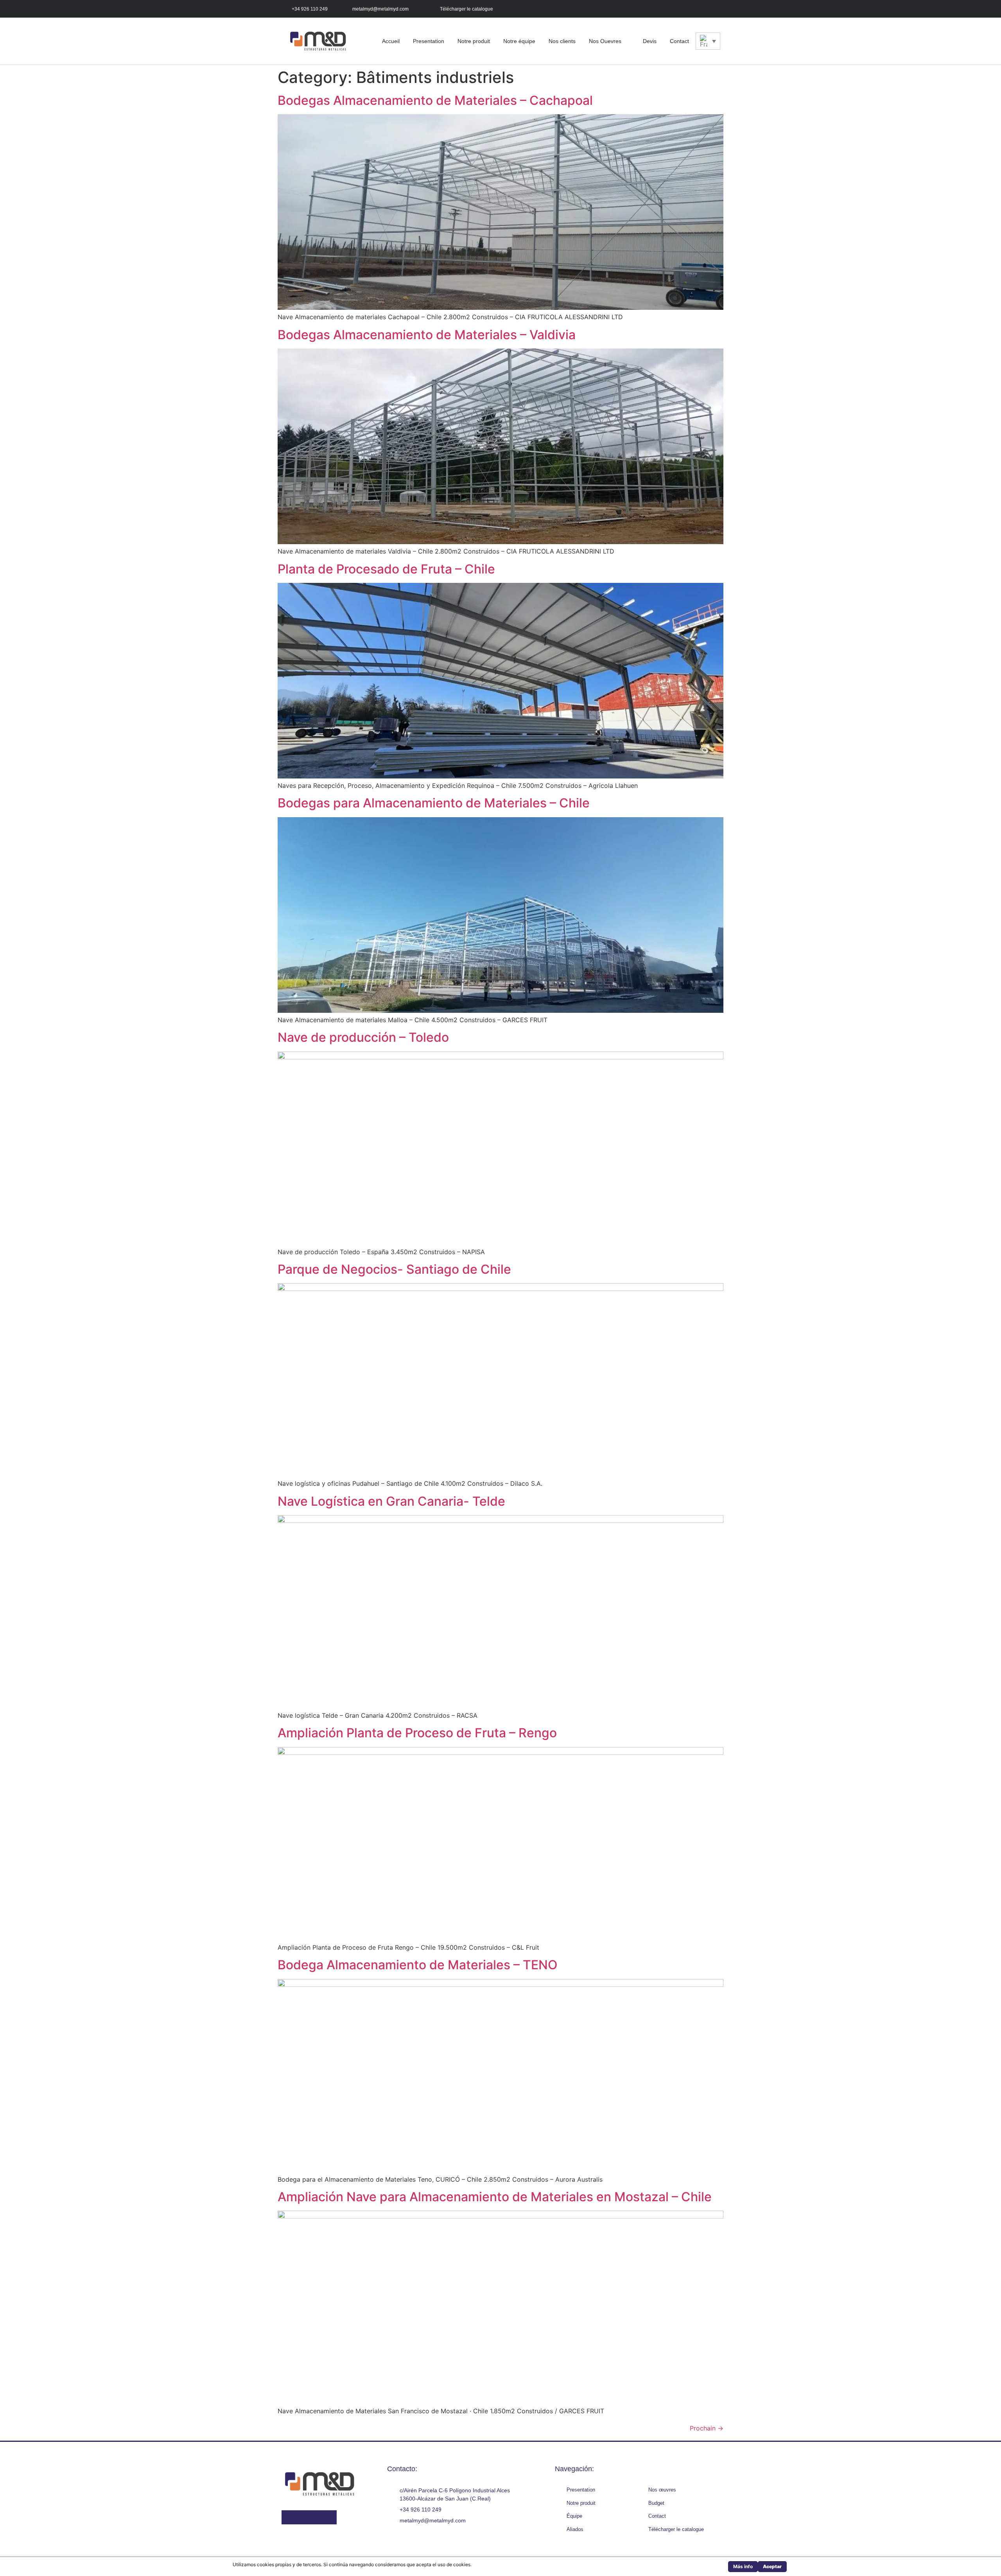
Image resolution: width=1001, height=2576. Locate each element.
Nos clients (562, 41)
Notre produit (474, 41)
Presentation (429, 41)
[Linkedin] (715, 9)
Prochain (707, 2428)
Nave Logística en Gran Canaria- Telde (391, 1501)
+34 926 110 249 (310, 9)
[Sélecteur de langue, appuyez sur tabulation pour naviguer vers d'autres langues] (708, 41)
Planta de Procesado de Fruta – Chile (386, 569)
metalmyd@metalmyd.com (380, 9)
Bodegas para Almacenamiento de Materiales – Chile (434, 803)
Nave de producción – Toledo (363, 1037)
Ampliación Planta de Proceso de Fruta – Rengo (417, 1733)
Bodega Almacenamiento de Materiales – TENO (418, 1965)
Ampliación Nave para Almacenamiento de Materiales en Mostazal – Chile (495, 2197)
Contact (679, 41)
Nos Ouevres (605, 41)
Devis (650, 41)
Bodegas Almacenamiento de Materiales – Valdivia (427, 335)
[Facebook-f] (662, 9)
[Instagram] (680, 9)
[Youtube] (697, 9)
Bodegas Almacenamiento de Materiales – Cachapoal (435, 100)
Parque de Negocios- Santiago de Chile (394, 1269)
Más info (743, 2566)
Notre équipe (519, 41)
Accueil (391, 41)
